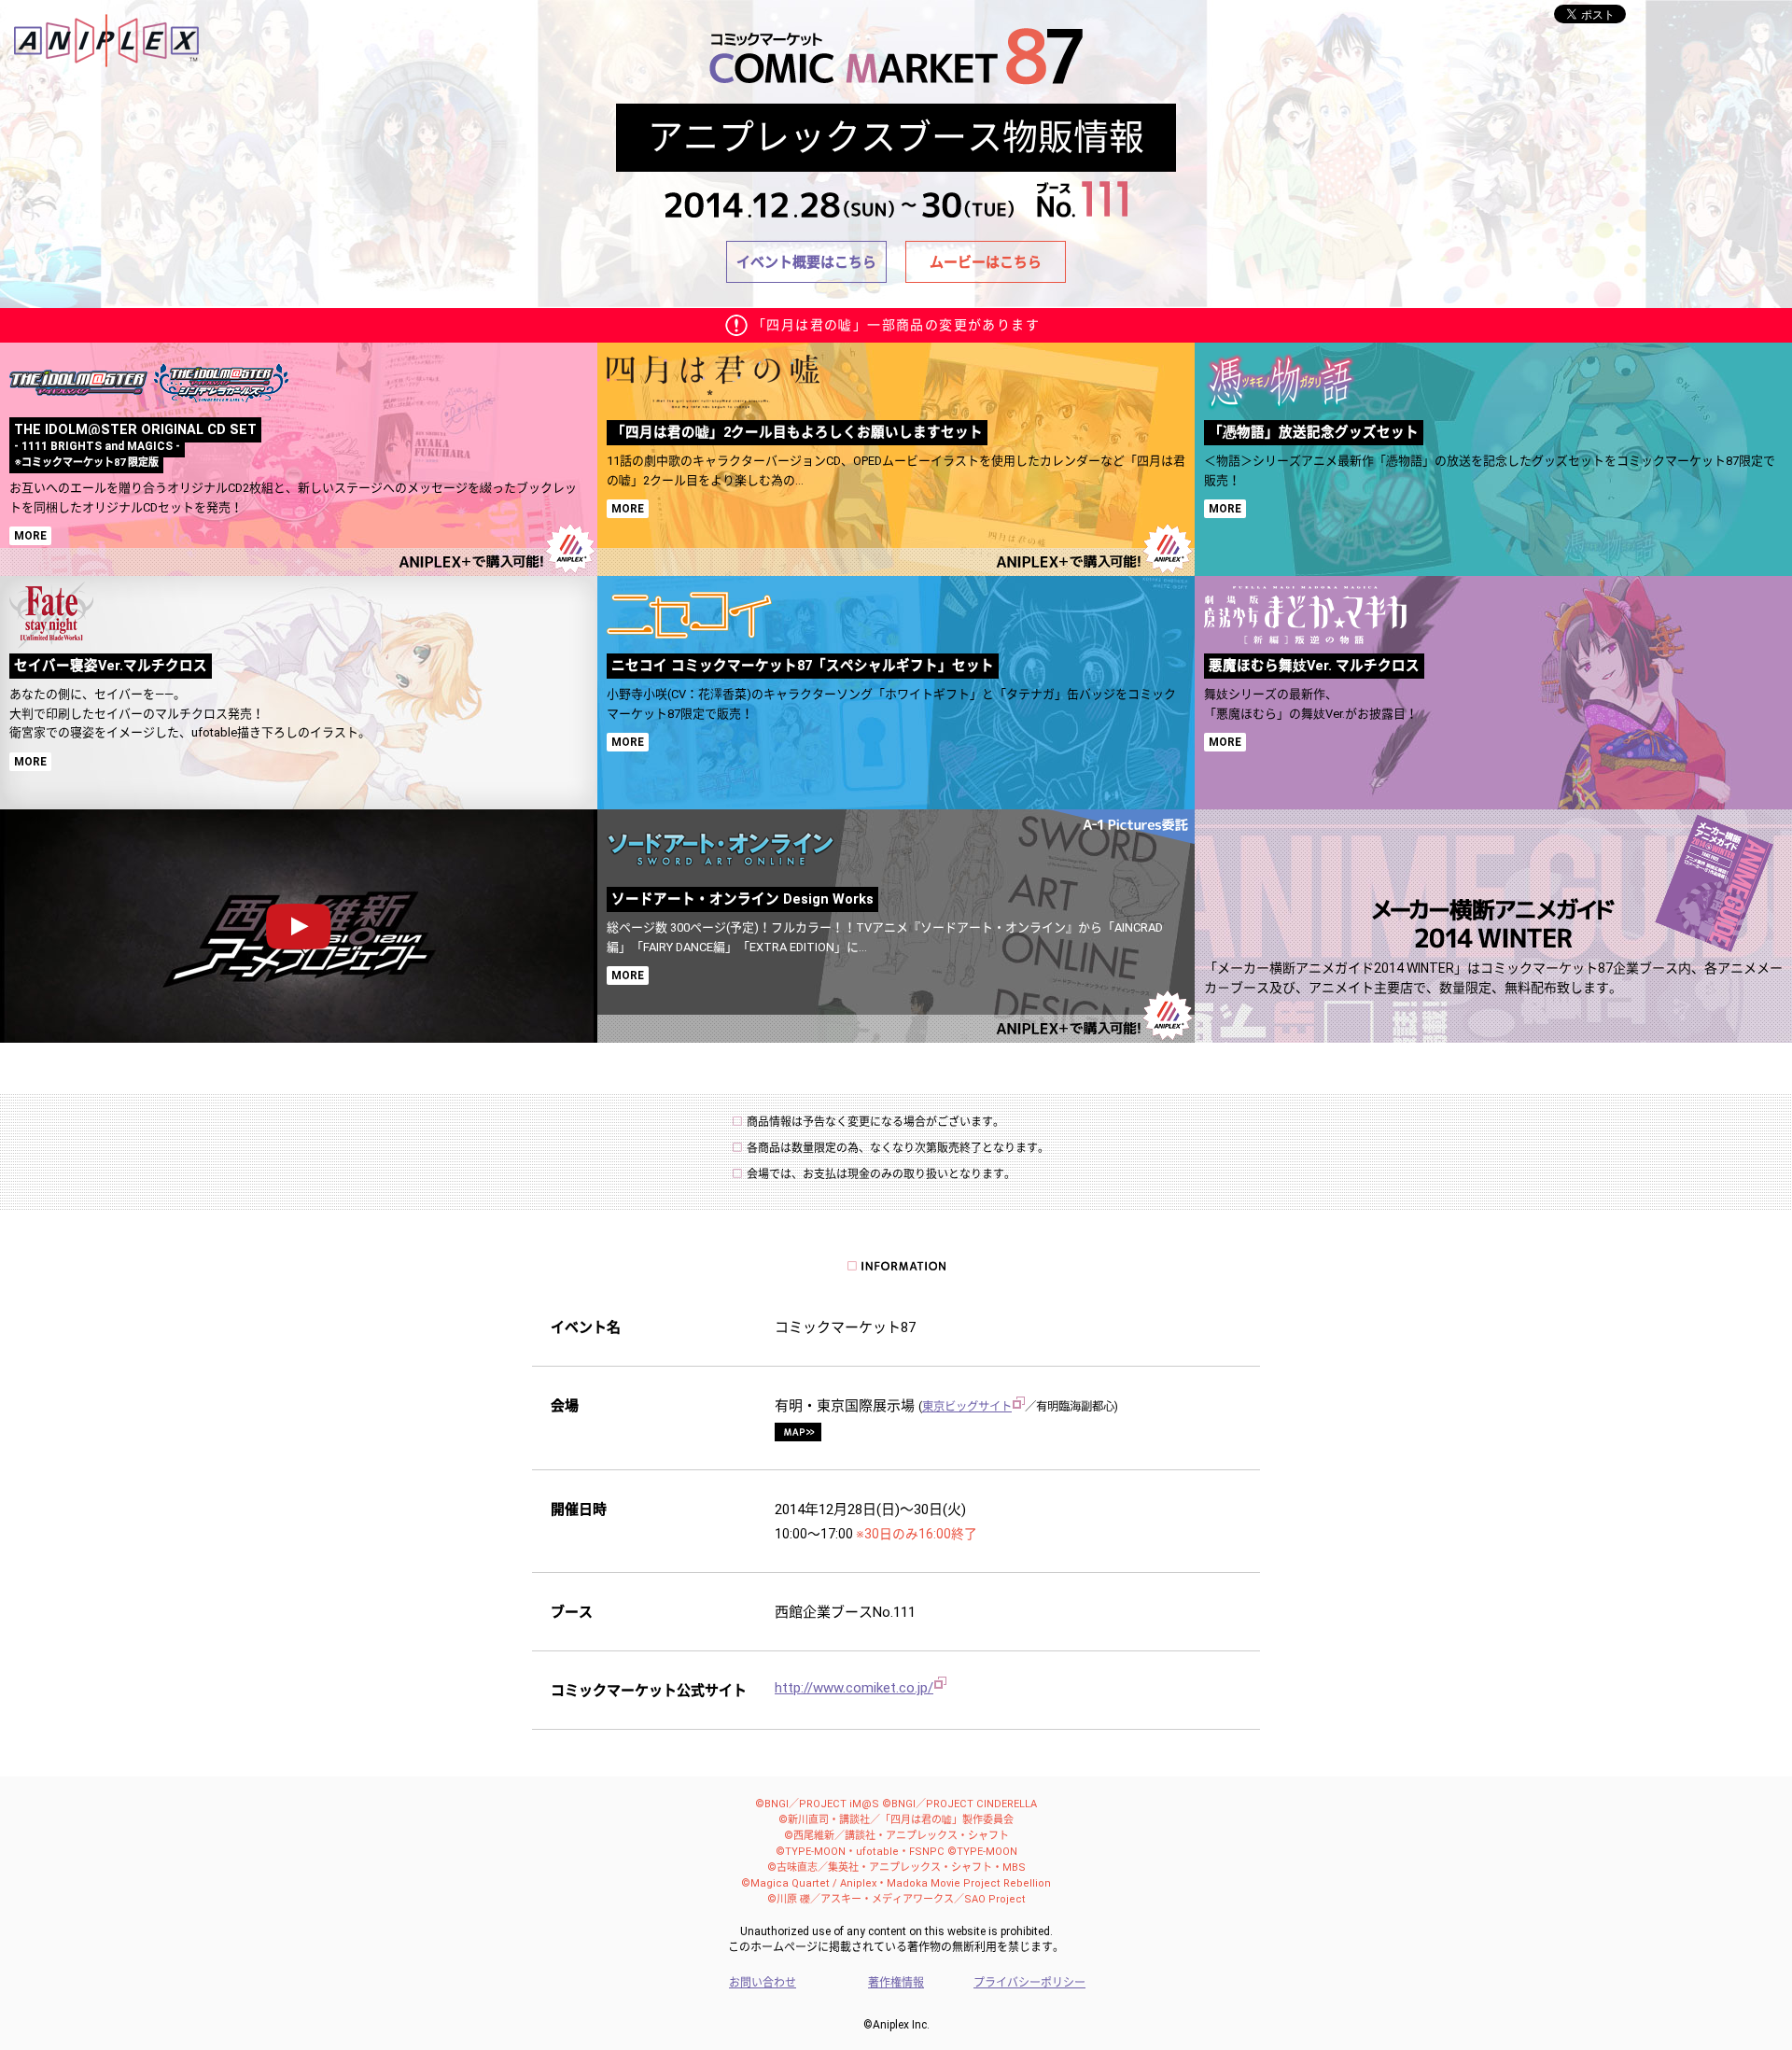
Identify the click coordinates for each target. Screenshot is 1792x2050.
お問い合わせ (763, 1983)
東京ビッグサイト (967, 1406)
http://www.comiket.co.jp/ (854, 1688)
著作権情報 (896, 1983)
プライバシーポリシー (1029, 1983)
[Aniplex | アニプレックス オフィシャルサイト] (106, 21)
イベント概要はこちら (806, 262)
